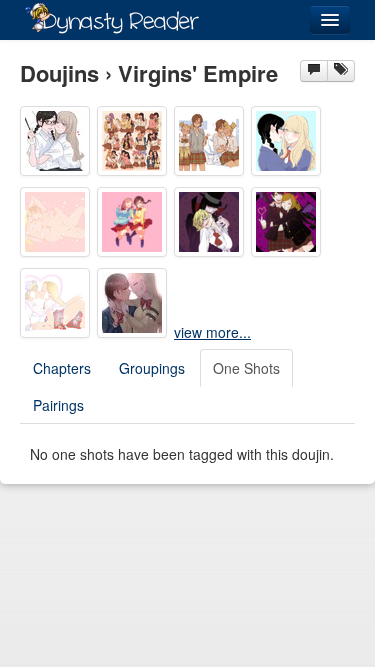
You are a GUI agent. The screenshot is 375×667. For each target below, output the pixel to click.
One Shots (246, 368)
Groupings (152, 368)
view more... (212, 332)
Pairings (58, 405)
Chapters (62, 368)
